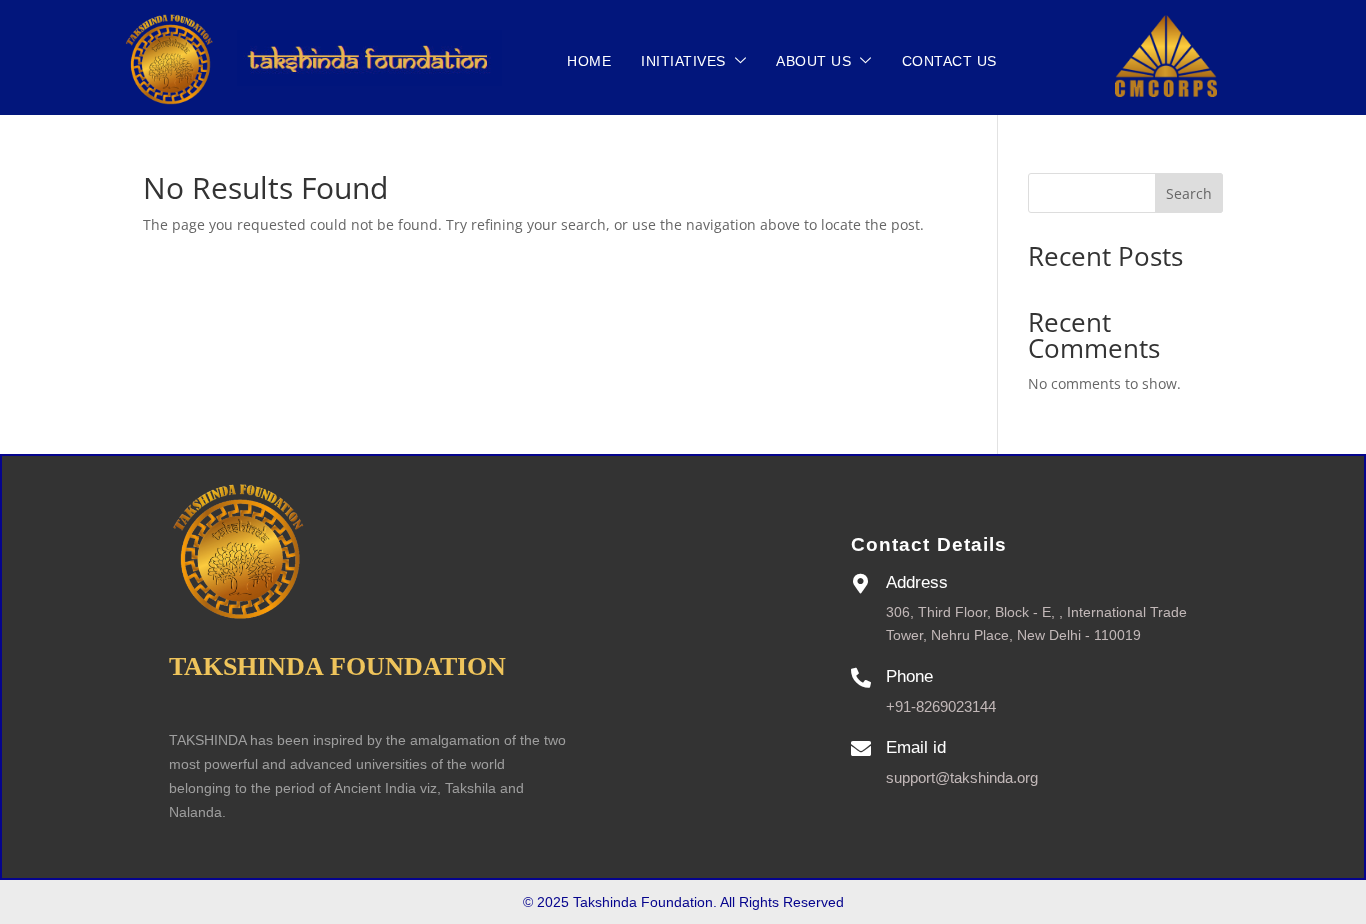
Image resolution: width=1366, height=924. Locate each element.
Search (1189, 193)
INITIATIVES (683, 61)
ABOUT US (813, 61)
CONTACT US (949, 61)
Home (589, 61)
